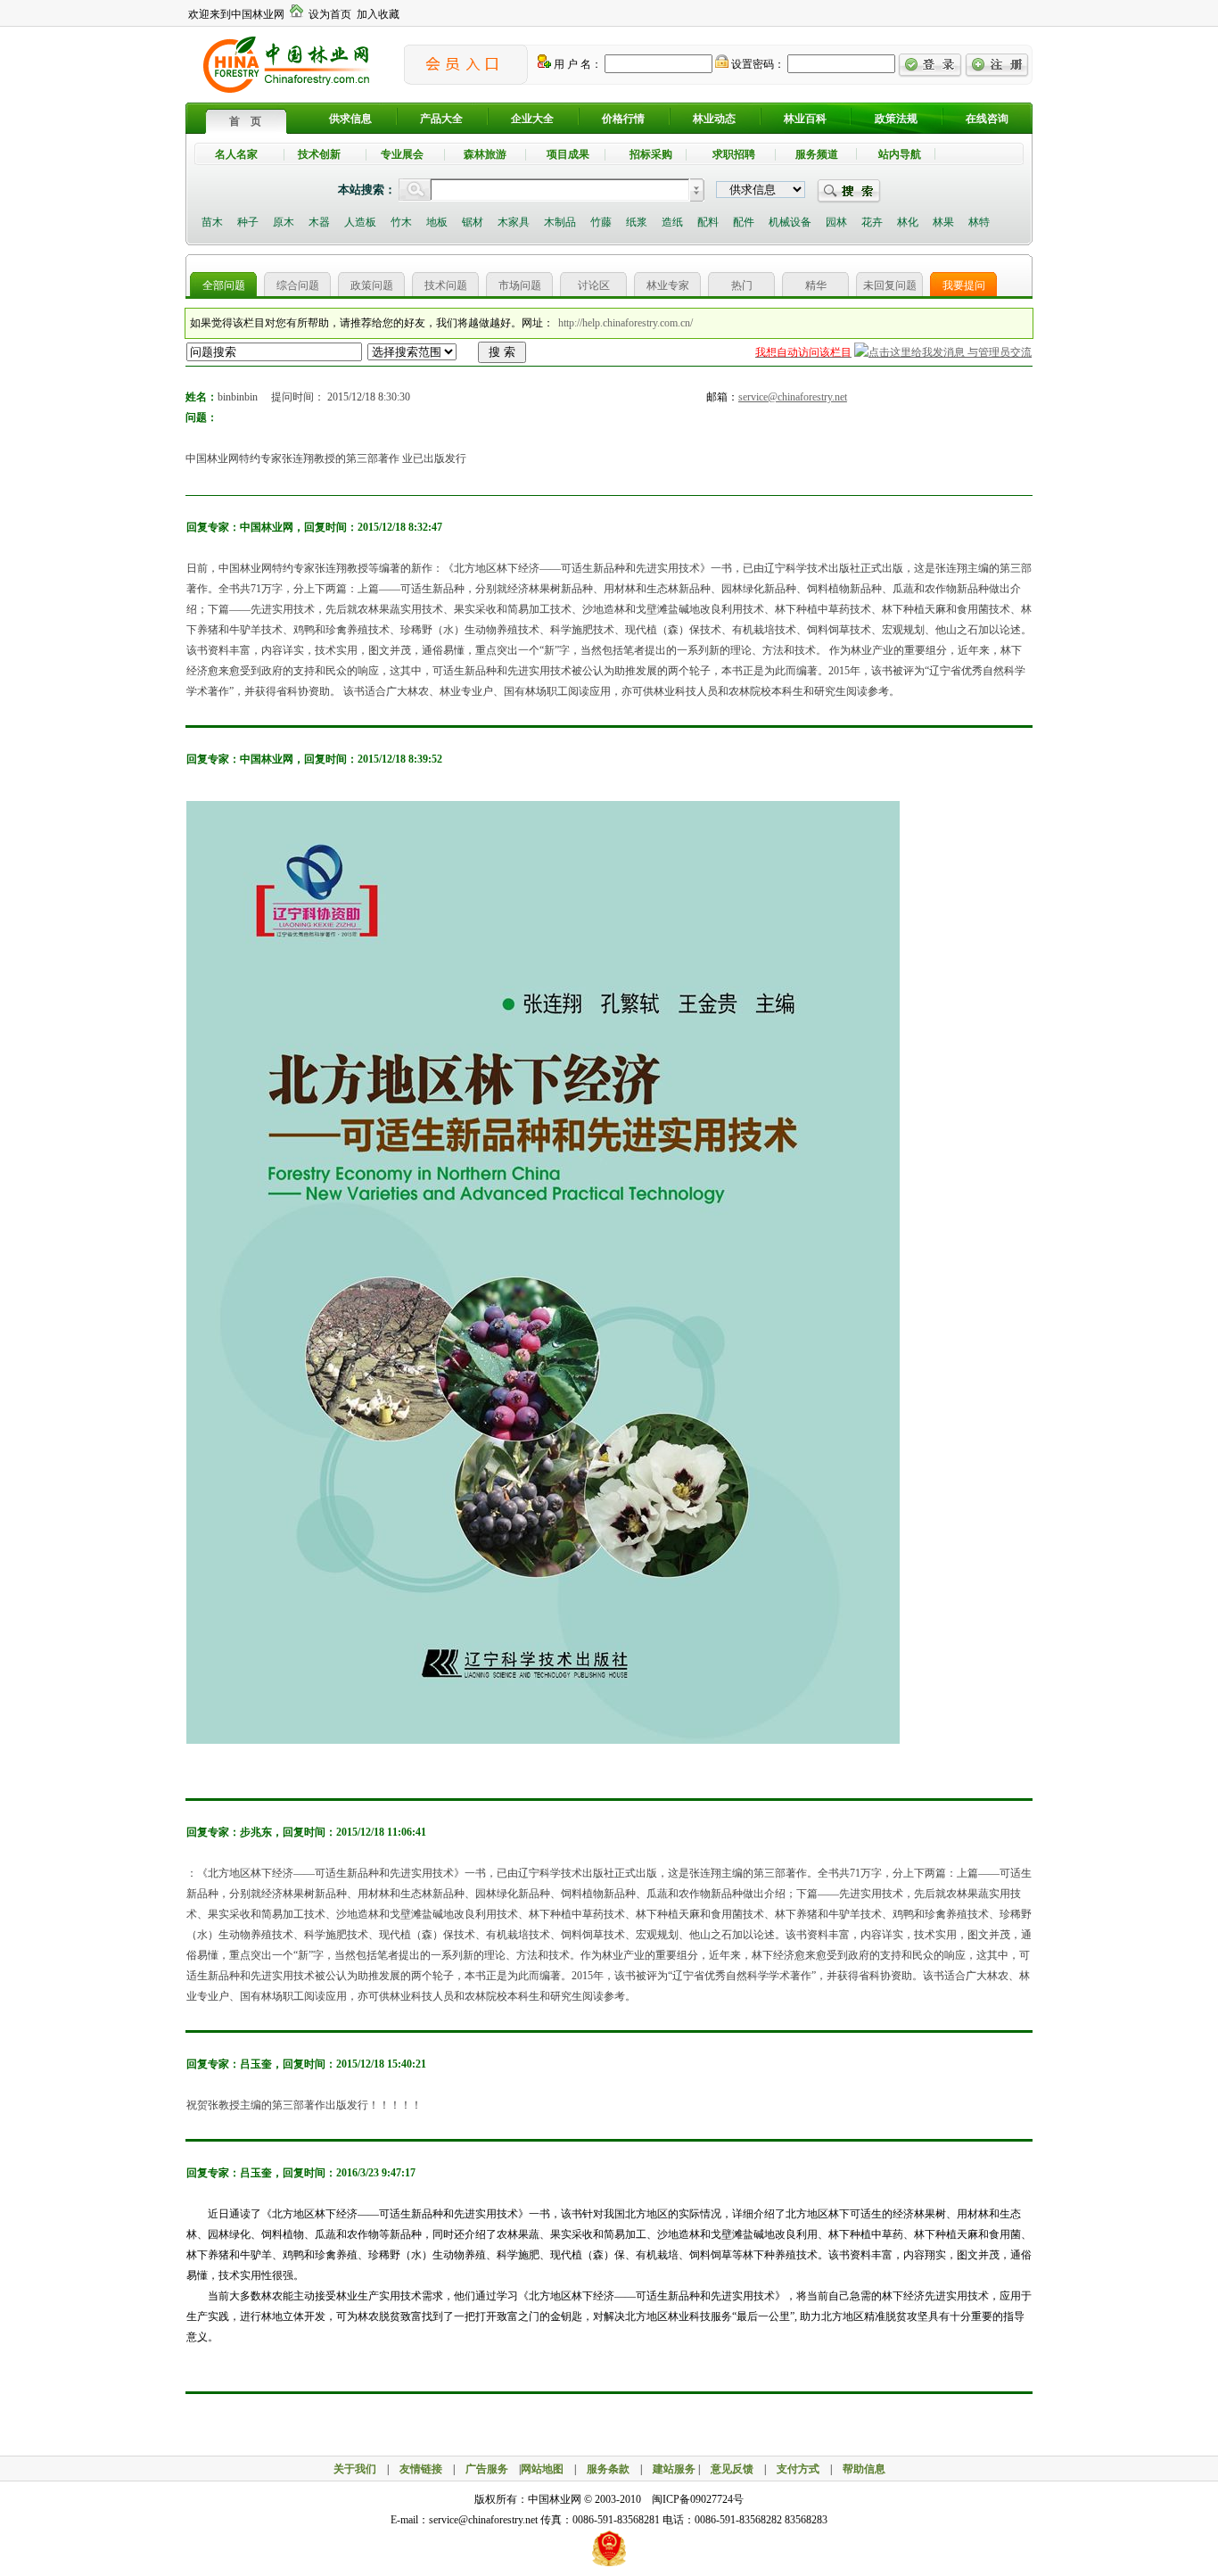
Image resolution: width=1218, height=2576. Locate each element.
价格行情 (623, 119)
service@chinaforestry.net (793, 397)
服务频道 (817, 154)
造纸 (672, 222)
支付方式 (798, 2469)
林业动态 (714, 119)
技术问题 (446, 285)
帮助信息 (864, 2469)
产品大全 (441, 119)
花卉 (872, 222)
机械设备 (790, 222)
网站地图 (542, 2469)
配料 (708, 222)
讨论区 (594, 285)
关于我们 (355, 2469)
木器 (319, 222)
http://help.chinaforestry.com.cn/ (625, 323)
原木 (284, 222)
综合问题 (298, 285)
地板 (437, 222)
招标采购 (651, 154)
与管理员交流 (998, 352)
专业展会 (402, 154)
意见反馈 (732, 2469)
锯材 (473, 222)
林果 (943, 222)
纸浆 (637, 222)
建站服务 (674, 2469)
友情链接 (421, 2469)
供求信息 (350, 119)
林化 (908, 222)
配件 (744, 222)
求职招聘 (734, 154)
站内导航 (900, 154)
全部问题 (224, 285)
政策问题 (372, 285)
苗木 (212, 222)
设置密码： (757, 64)
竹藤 (601, 222)
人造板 (360, 222)
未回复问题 (890, 285)
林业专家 (668, 285)
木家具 (514, 222)
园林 (836, 222)
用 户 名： (576, 64)
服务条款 (608, 2469)
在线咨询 (987, 119)
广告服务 (492, 2469)
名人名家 (236, 154)
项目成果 (568, 154)
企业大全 (532, 119)
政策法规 (896, 119)
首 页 (245, 121)
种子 (248, 222)
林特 (979, 222)
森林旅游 (485, 154)
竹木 (401, 222)
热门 (742, 285)
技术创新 (319, 154)
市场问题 (520, 285)
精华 (816, 285)
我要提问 (964, 285)
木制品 (560, 222)
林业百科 (805, 119)
